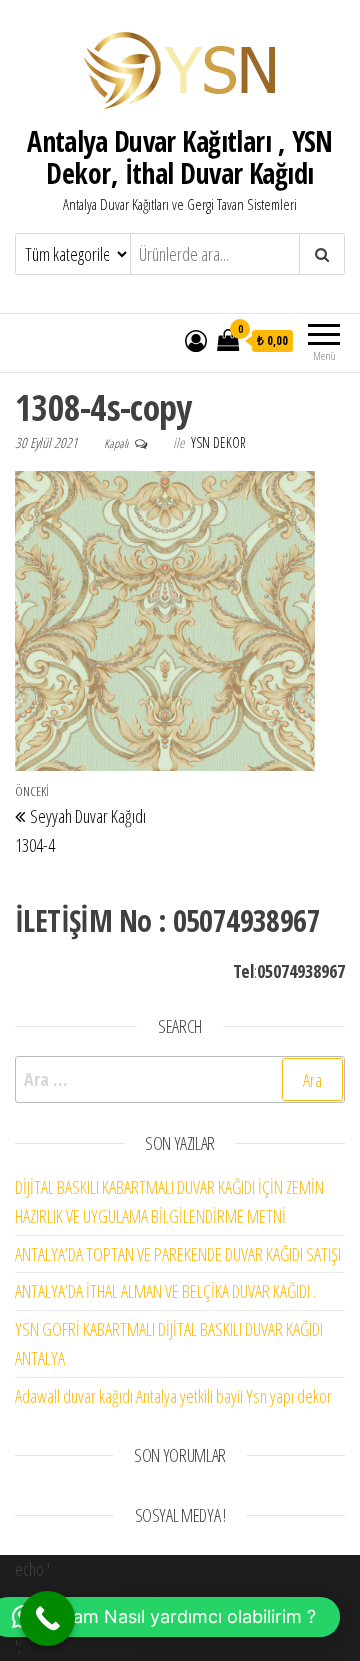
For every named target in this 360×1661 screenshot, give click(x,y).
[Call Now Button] (47, 1618)
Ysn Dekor (218, 442)
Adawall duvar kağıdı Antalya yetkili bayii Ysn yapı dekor (173, 1396)
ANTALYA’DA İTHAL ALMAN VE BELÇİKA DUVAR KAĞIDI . (165, 1291)
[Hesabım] (196, 340)
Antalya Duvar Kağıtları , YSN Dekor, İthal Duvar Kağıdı (180, 157)
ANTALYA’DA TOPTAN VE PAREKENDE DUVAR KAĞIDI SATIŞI (178, 1254)
